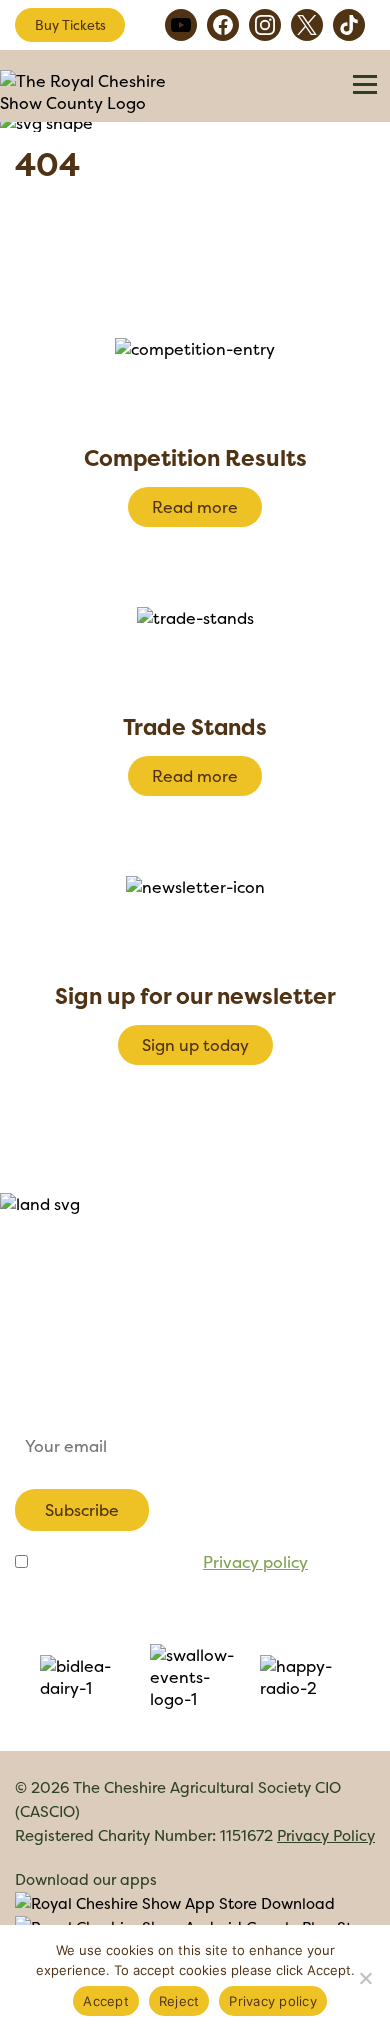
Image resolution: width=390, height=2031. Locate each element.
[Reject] (365, 1978)
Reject (179, 2001)
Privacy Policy (326, 1835)
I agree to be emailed (170, 1562)
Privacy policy (255, 1562)
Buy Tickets (70, 25)
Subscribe (82, 1510)
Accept (106, 2001)
